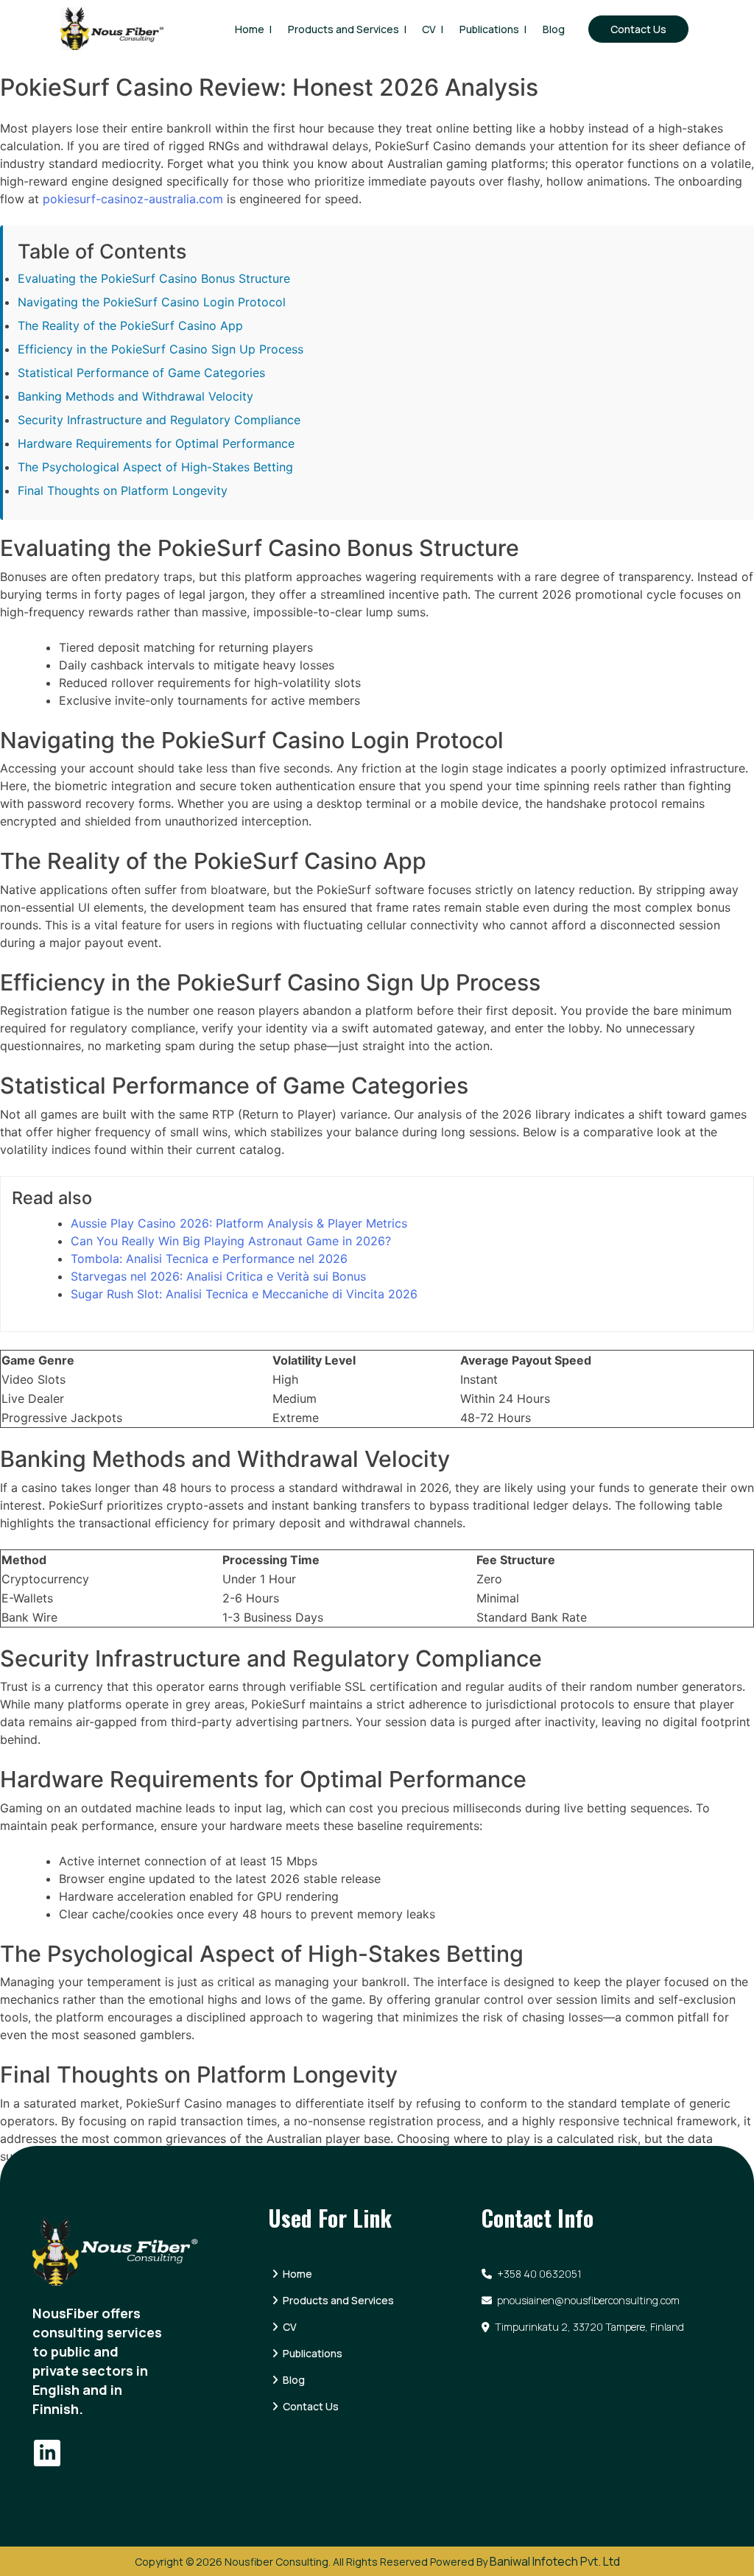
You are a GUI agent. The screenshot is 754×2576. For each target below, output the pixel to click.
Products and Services (343, 29)
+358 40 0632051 (538, 2274)
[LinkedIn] (47, 2453)
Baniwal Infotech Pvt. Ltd (555, 2561)
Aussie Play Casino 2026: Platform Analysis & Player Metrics (239, 1223)
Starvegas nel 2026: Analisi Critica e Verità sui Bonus (218, 1276)
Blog (554, 29)
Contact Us (638, 29)
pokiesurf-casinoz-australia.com (133, 199)
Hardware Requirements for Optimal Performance (156, 443)
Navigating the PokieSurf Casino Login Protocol (152, 302)
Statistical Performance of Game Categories (141, 373)
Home (250, 29)
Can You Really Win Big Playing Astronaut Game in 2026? (231, 1241)
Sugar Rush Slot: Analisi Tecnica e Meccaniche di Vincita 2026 (244, 1294)
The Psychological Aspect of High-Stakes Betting (155, 467)
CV (429, 29)
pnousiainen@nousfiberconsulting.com (587, 2300)
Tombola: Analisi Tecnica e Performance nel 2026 (209, 1259)
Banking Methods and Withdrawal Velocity (135, 396)
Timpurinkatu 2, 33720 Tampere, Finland (588, 2327)
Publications (489, 29)
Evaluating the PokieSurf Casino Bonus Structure (154, 278)
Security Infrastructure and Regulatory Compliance (159, 420)
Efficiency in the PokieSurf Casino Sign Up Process (161, 349)
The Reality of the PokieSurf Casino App (130, 325)
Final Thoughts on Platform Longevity (123, 490)
